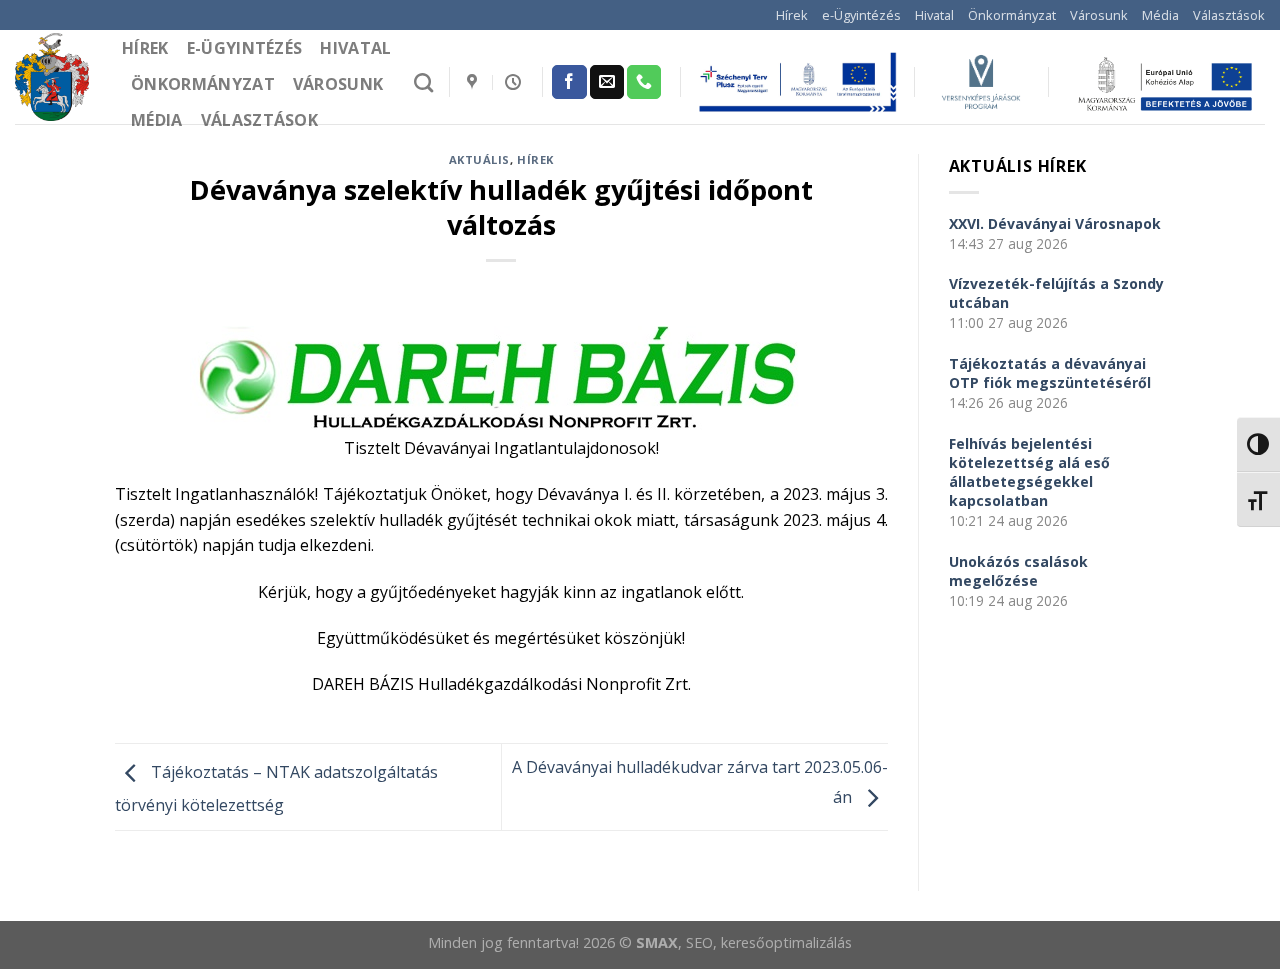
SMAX (657, 942)
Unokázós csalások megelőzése (1018, 571)
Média (1160, 15)
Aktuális (479, 159)
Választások (1229, 15)
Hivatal (934, 15)
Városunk (1099, 15)
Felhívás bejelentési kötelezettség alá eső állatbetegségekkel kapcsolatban (1029, 472)
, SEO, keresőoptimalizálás (765, 942)
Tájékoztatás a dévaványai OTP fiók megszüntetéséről (1050, 373)
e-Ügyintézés (861, 15)
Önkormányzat (1012, 15)
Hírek (792, 15)
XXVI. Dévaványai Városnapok (1055, 223)
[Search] (423, 82)
